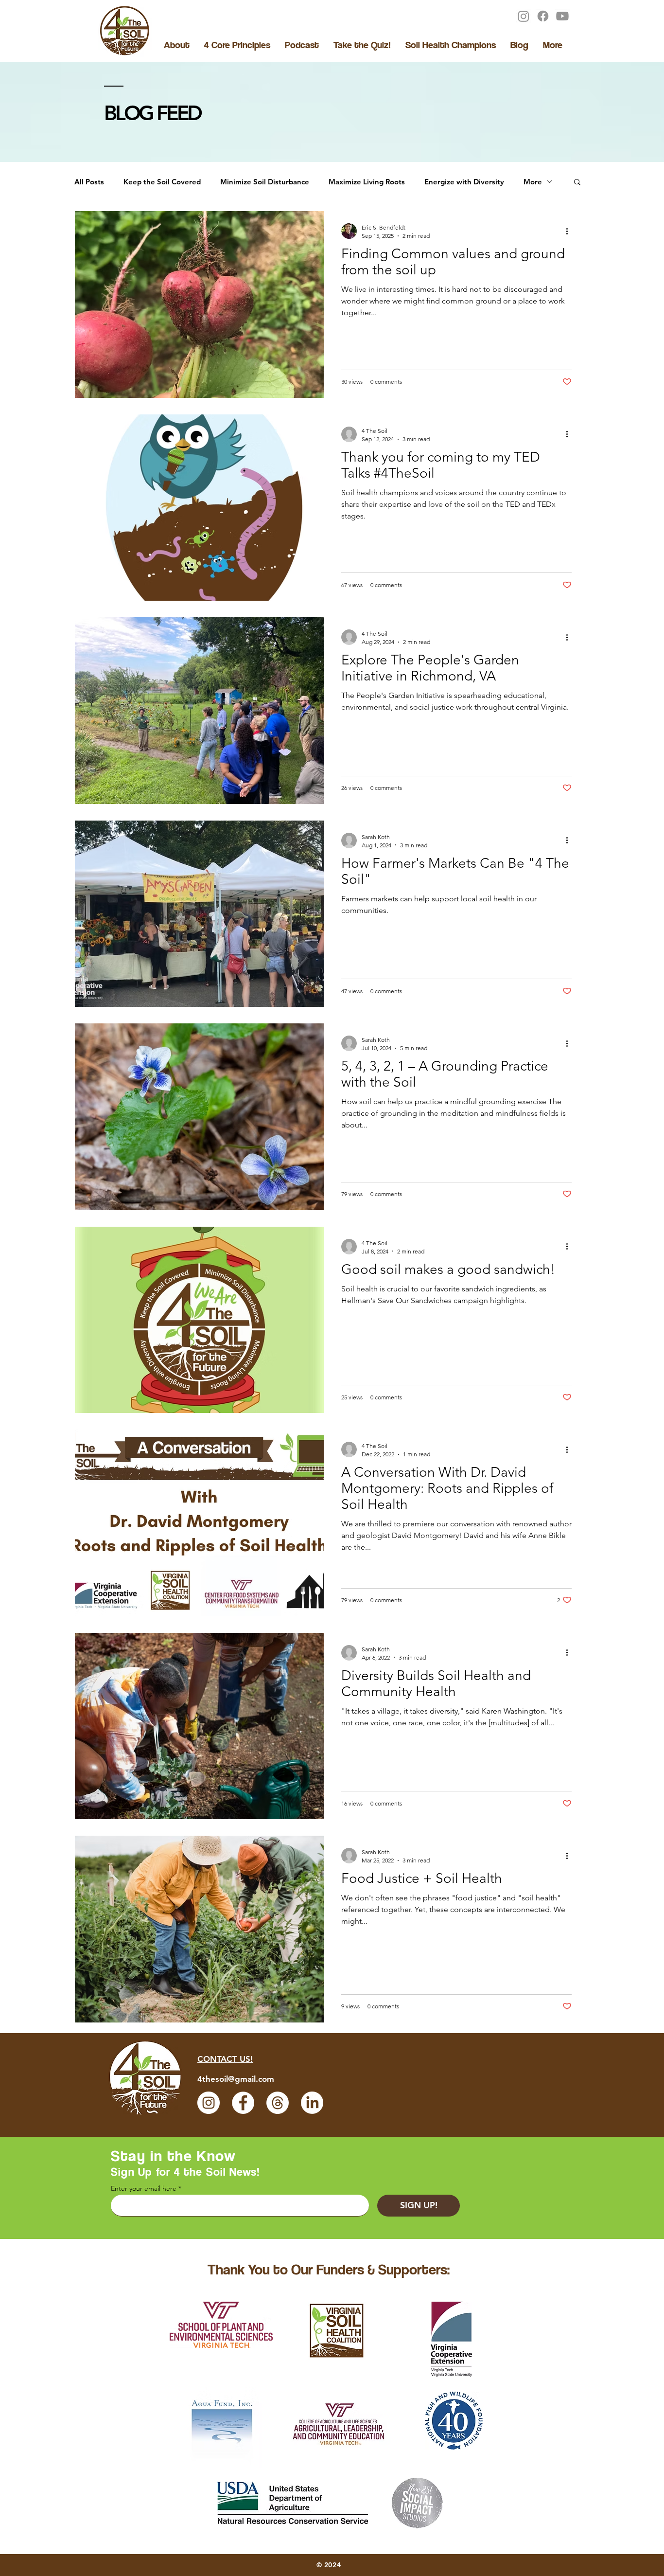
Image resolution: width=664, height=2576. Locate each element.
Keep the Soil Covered (162, 182)
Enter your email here (144, 2188)
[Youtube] (562, 16)
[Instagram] (524, 16)
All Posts (89, 182)
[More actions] (570, 231)
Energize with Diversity (464, 182)
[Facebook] (543, 16)
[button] (577, 183)
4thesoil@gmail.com (236, 2079)
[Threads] (278, 2103)
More (533, 182)
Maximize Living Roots (367, 182)
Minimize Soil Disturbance (265, 182)
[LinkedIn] (312, 2103)
